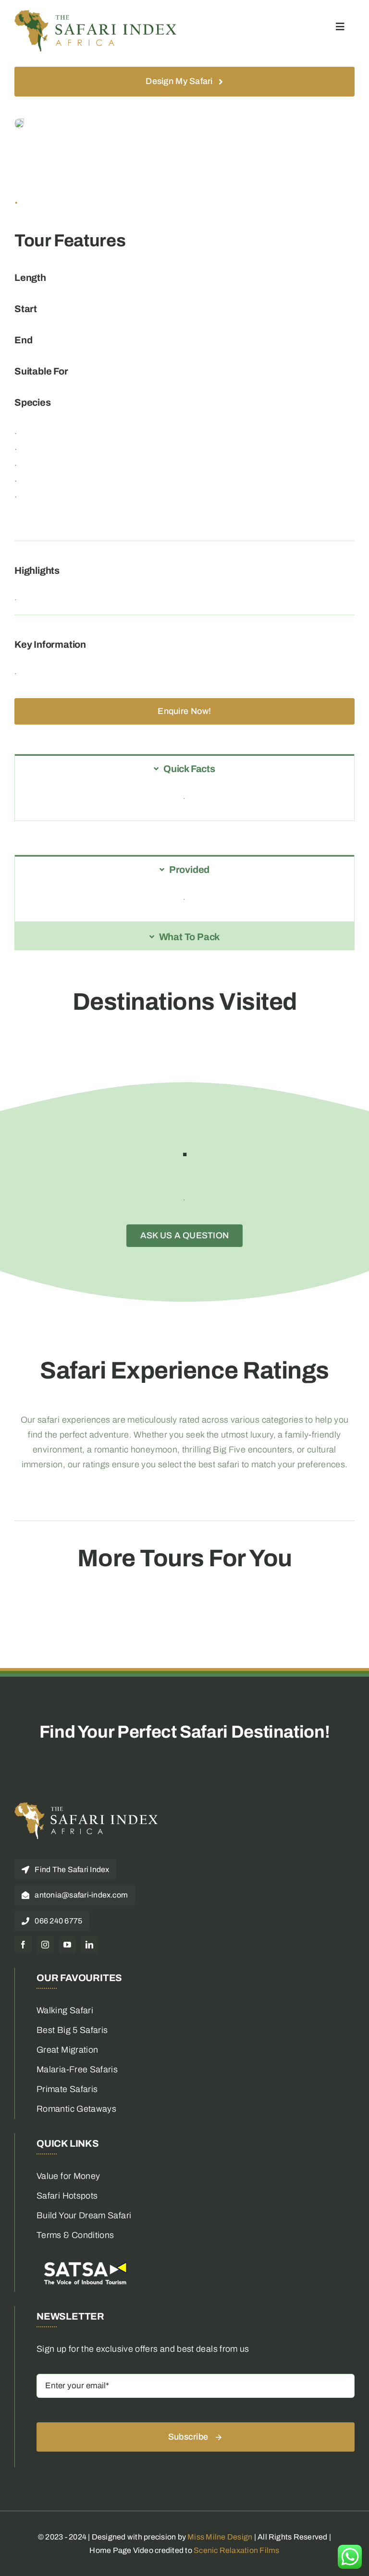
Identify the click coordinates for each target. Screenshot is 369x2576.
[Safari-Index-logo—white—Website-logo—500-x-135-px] (86, 1806)
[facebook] (23, 1945)
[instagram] (45, 1945)
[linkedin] (89, 1945)
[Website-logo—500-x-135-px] (96, 14)
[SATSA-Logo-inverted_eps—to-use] (85, 2262)
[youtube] (67, 1945)
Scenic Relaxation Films (237, 2550)
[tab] (184, 768)
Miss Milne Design (220, 2537)
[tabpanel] (184, 801)
